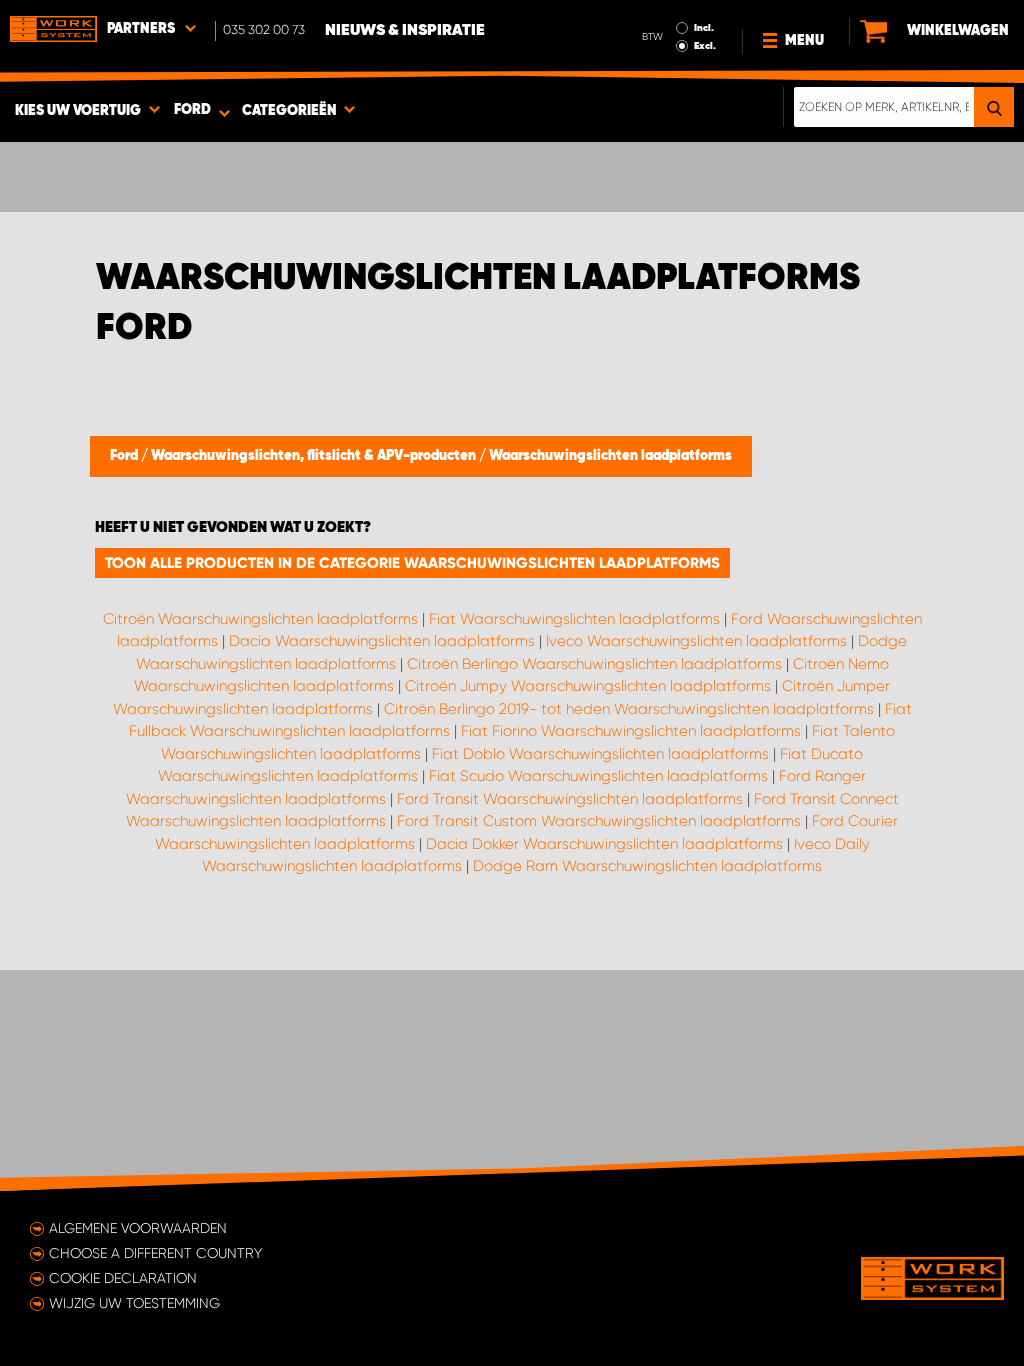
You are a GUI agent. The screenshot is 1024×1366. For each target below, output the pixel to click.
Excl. (705, 46)
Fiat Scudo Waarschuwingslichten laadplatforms (598, 776)
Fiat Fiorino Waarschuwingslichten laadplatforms (631, 731)
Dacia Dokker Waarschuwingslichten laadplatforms (604, 844)
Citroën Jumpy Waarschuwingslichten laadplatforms (588, 686)
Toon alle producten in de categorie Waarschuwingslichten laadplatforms (412, 563)
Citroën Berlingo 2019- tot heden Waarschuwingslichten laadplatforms (629, 709)
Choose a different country (155, 1253)
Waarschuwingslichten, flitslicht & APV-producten (315, 456)
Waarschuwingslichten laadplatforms (610, 456)
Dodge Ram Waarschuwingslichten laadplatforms (647, 866)
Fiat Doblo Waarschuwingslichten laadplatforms (600, 754)
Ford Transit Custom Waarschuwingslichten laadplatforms (599, 821)
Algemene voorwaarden (138, 1228)
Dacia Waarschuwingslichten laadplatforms (382, 641)
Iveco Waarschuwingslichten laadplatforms (696, 641)
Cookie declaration (123, 1278)
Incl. (704, 28)
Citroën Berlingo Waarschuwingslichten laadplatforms (594, 664)
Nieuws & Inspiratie (405, 31)
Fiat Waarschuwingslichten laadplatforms (574, 619)
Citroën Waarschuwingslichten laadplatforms (260, 619)
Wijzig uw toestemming (134, 1303)
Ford (125, 456)
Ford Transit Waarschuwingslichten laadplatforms (570, 799)
